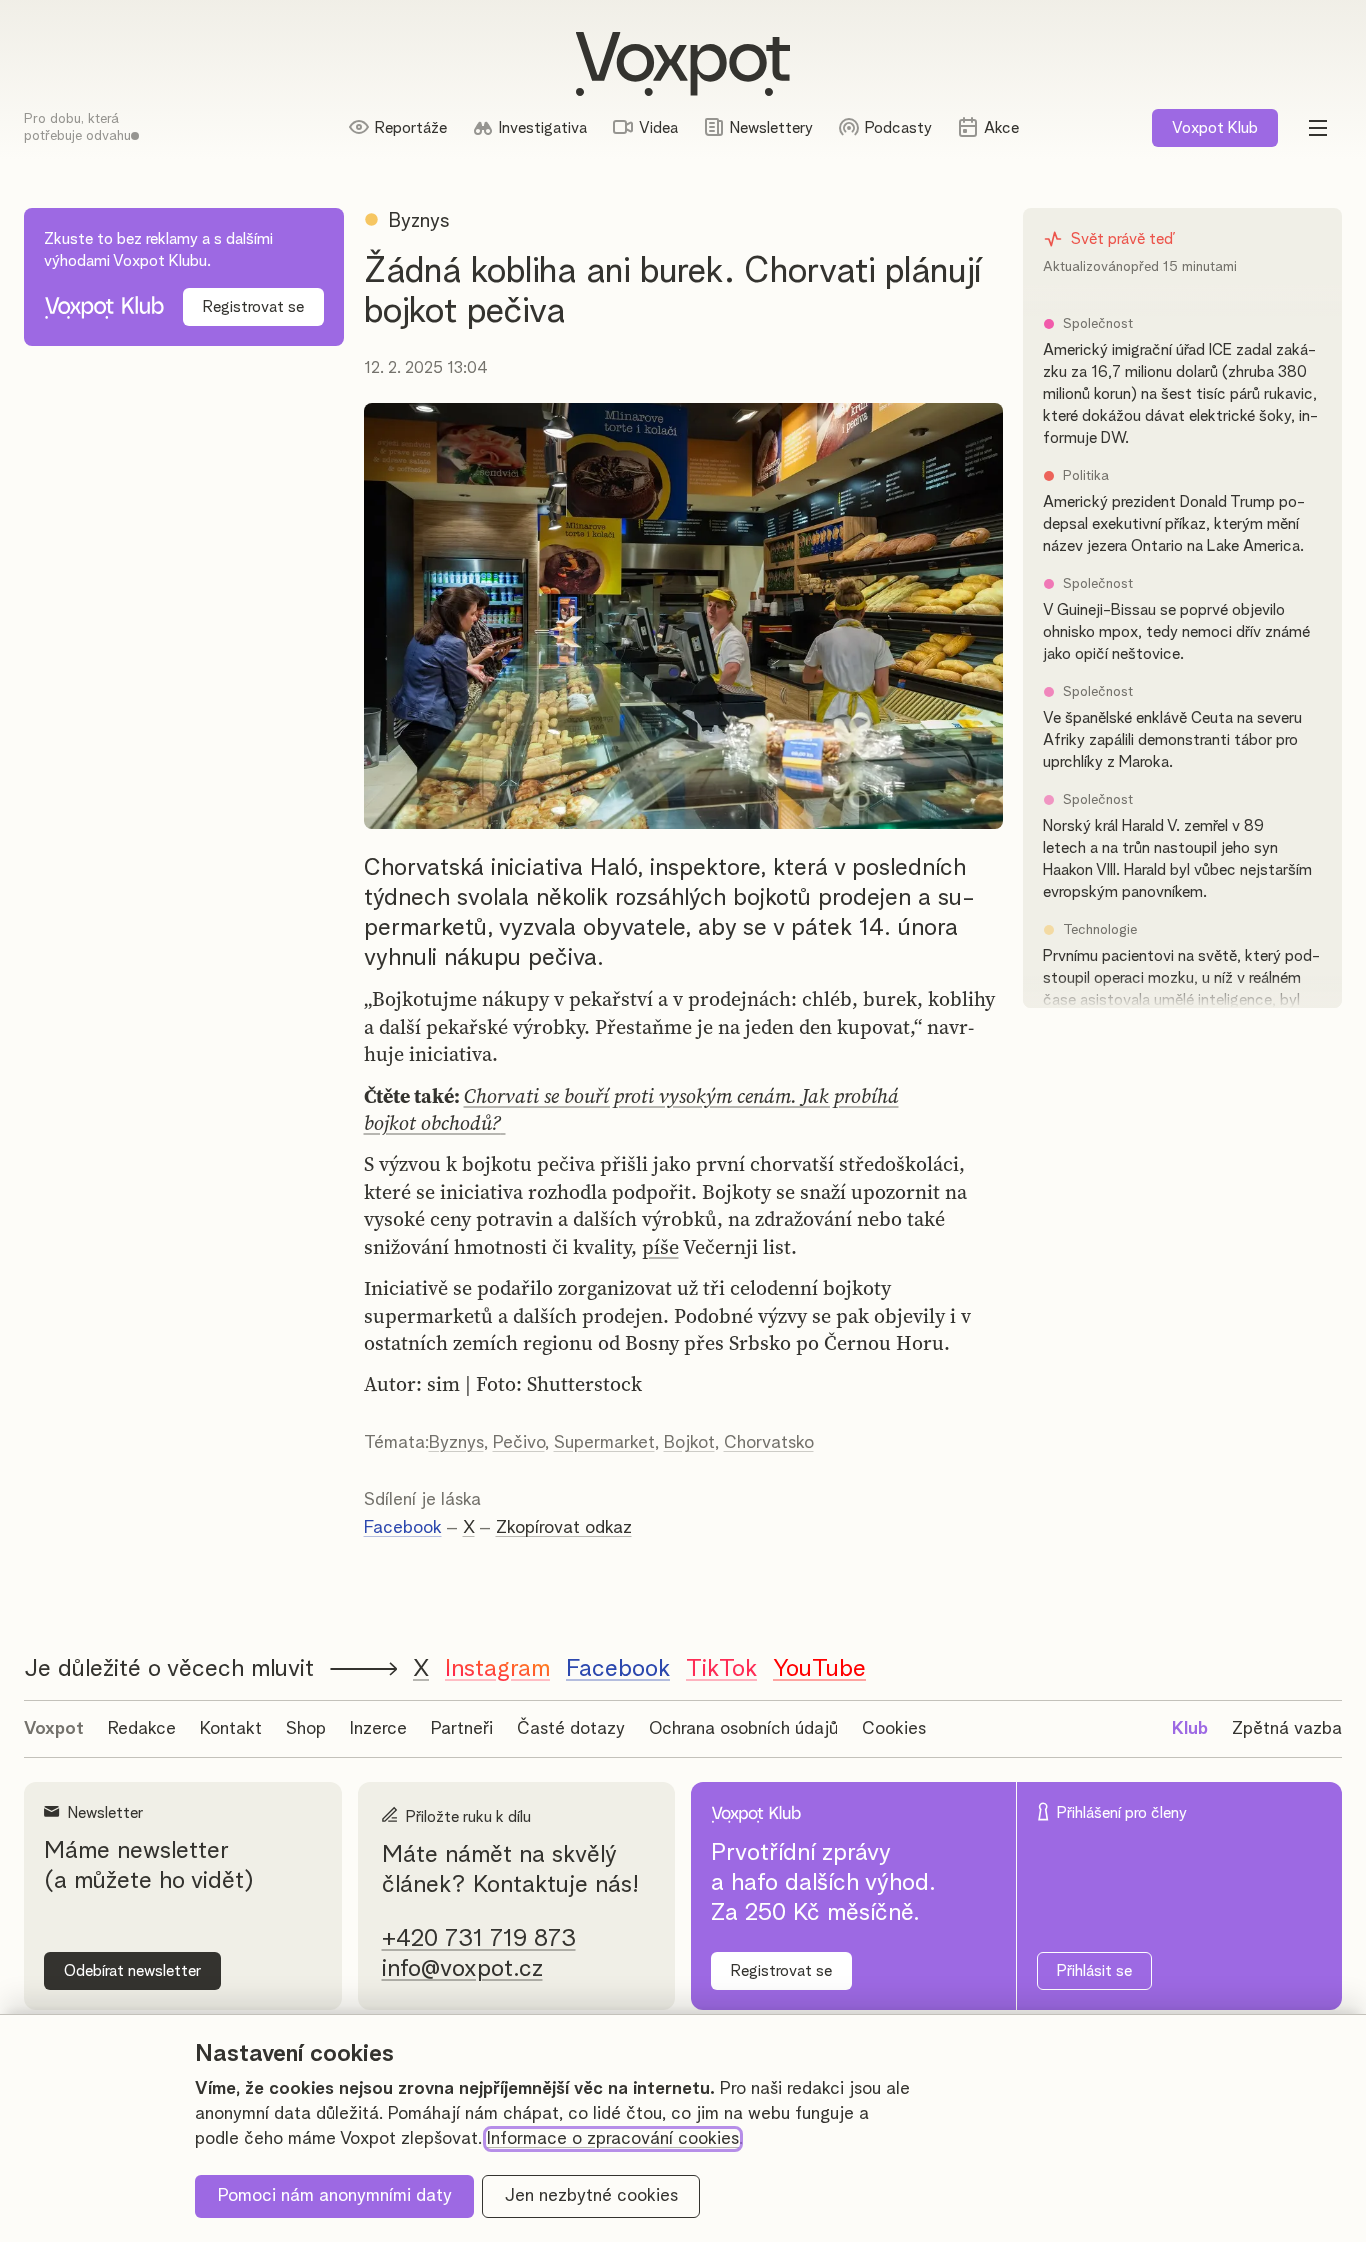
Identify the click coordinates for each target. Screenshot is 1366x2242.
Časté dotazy (571, 1729)
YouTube (819, 1669)
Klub (1215, 128)
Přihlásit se (1094, 1971)
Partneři (462, 1729)
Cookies (894, 1729)
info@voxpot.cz (462, 1969)
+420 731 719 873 (479, 1939)
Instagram (497, 1669)
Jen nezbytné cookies (591, 2196)
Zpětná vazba (1287, 1729)
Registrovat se (253, 307)
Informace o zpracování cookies (613, 2139)
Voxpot (54, 1729)
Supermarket (604, 1443)
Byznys (456, 1443)
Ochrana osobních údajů (743, 1729)
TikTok (721, 1669)
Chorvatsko (769, 1443)
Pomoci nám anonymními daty (335, 2196)
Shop (306, 1729)
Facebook (403, 1528)
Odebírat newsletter (132, 1971)
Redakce (142, 1729)
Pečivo (519, 1443)
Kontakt (231, 1729)
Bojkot (689, 1443)
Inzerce (378, 1729)
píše (660, 1247)
